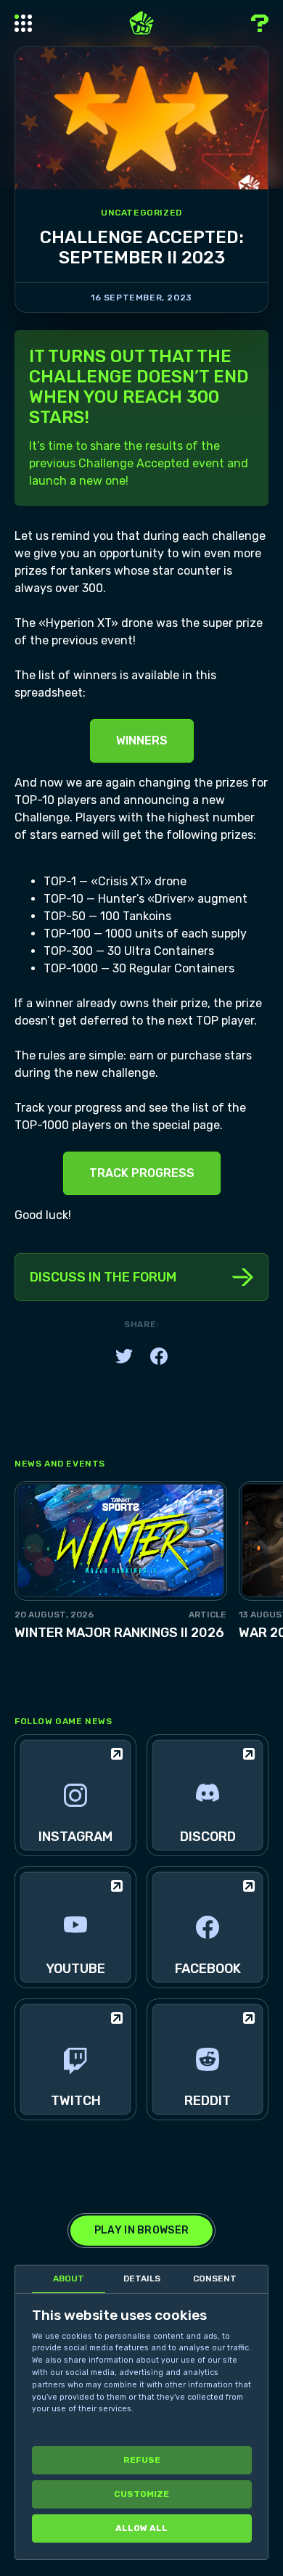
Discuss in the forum (103, 1277)
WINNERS (142, 741)
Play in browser (141, 2230)
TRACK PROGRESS (142, 1173)
